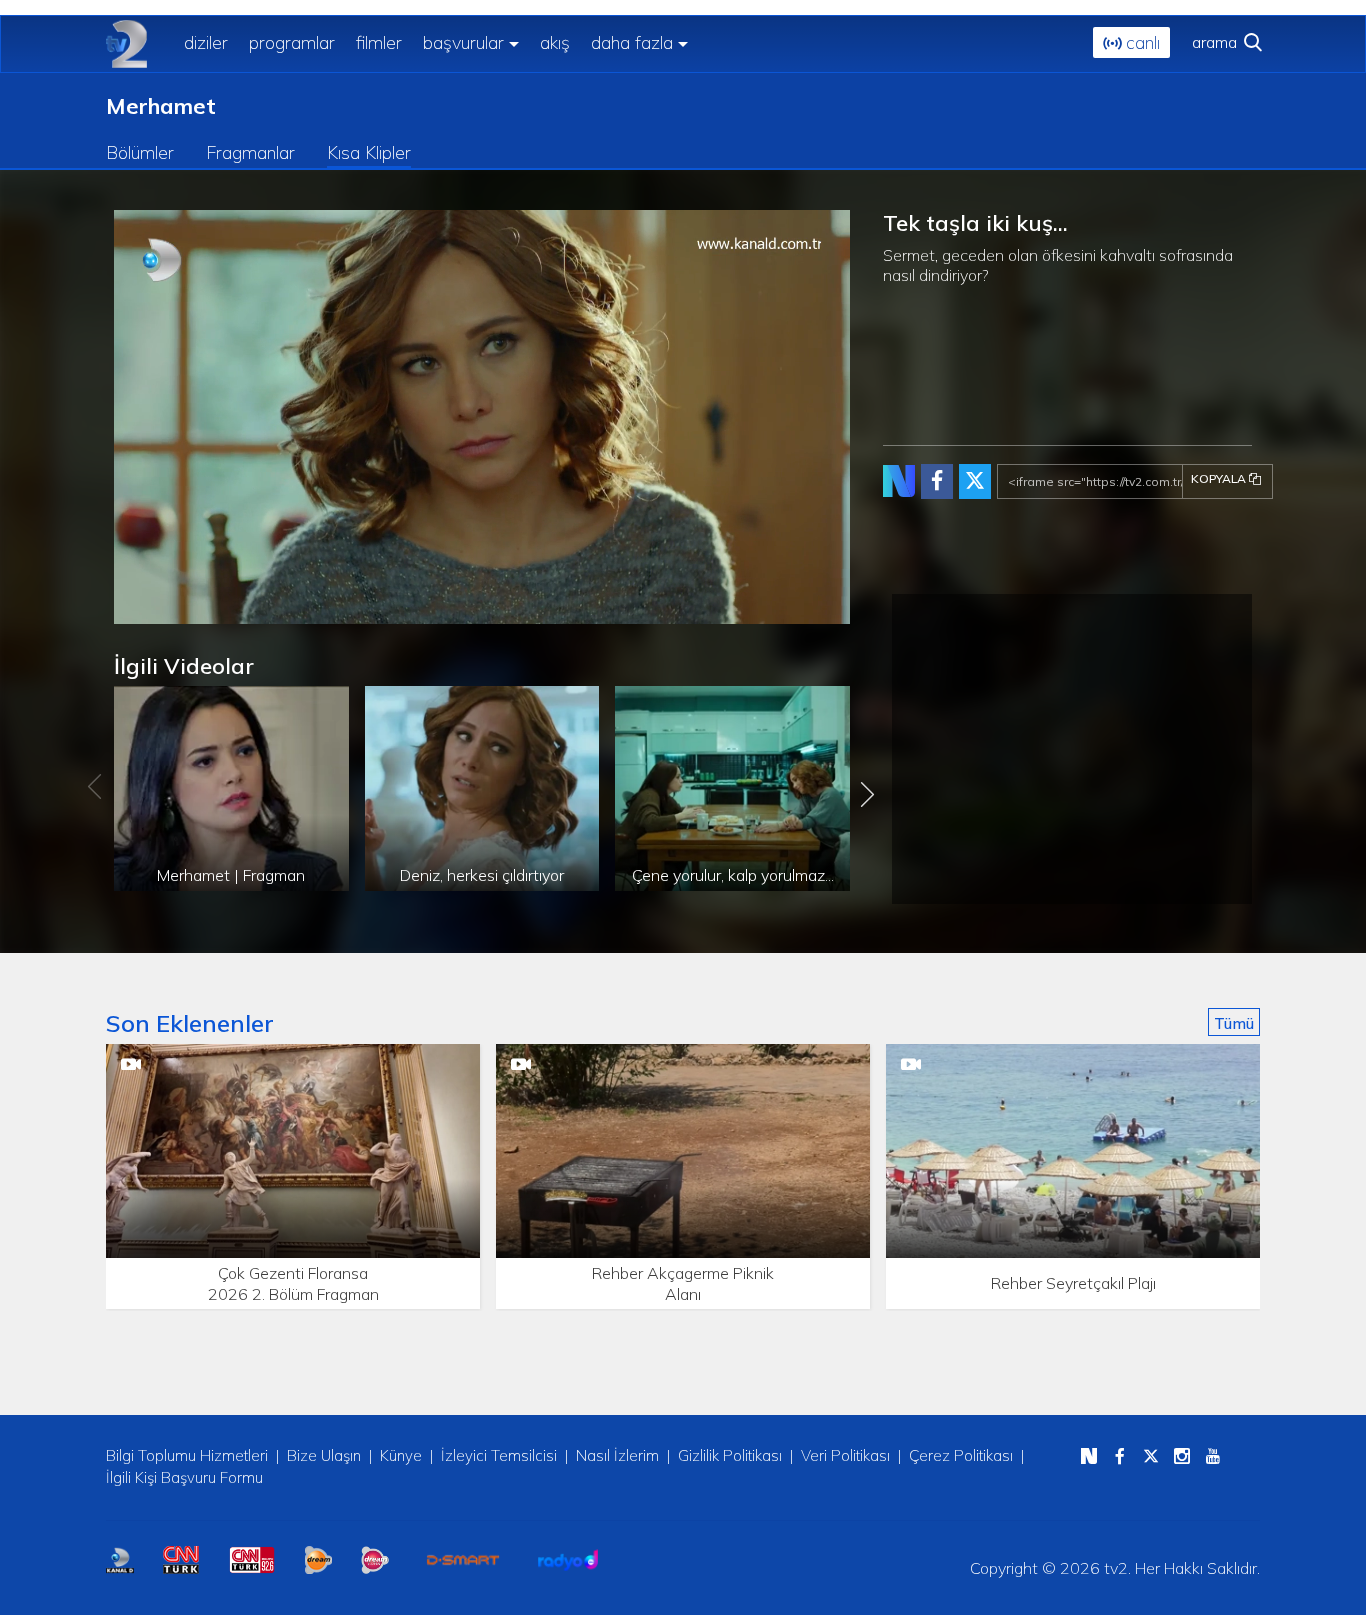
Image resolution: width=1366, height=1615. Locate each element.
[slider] (524, 609)
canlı (1140, 42)
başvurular (463, 42)
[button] (174, 609)
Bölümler (140, 152)
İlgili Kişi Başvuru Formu (184, 1477)
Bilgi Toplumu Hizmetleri (187, 1455)
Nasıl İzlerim (617, 1455)
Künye (401, 1455)
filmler (379, 42)
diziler (206, 42)
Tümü (1234, 1023)
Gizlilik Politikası (730, 1455)
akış (555, 42)
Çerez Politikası (961, 1455)
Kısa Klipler (369, 152)
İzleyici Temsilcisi (499, 1455)
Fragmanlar (250, 152)
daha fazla (632, 42)
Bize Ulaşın (324, 1455)
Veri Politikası (845, 1455)
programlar (292, 42)
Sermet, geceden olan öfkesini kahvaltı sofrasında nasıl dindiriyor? (1058, 264)
